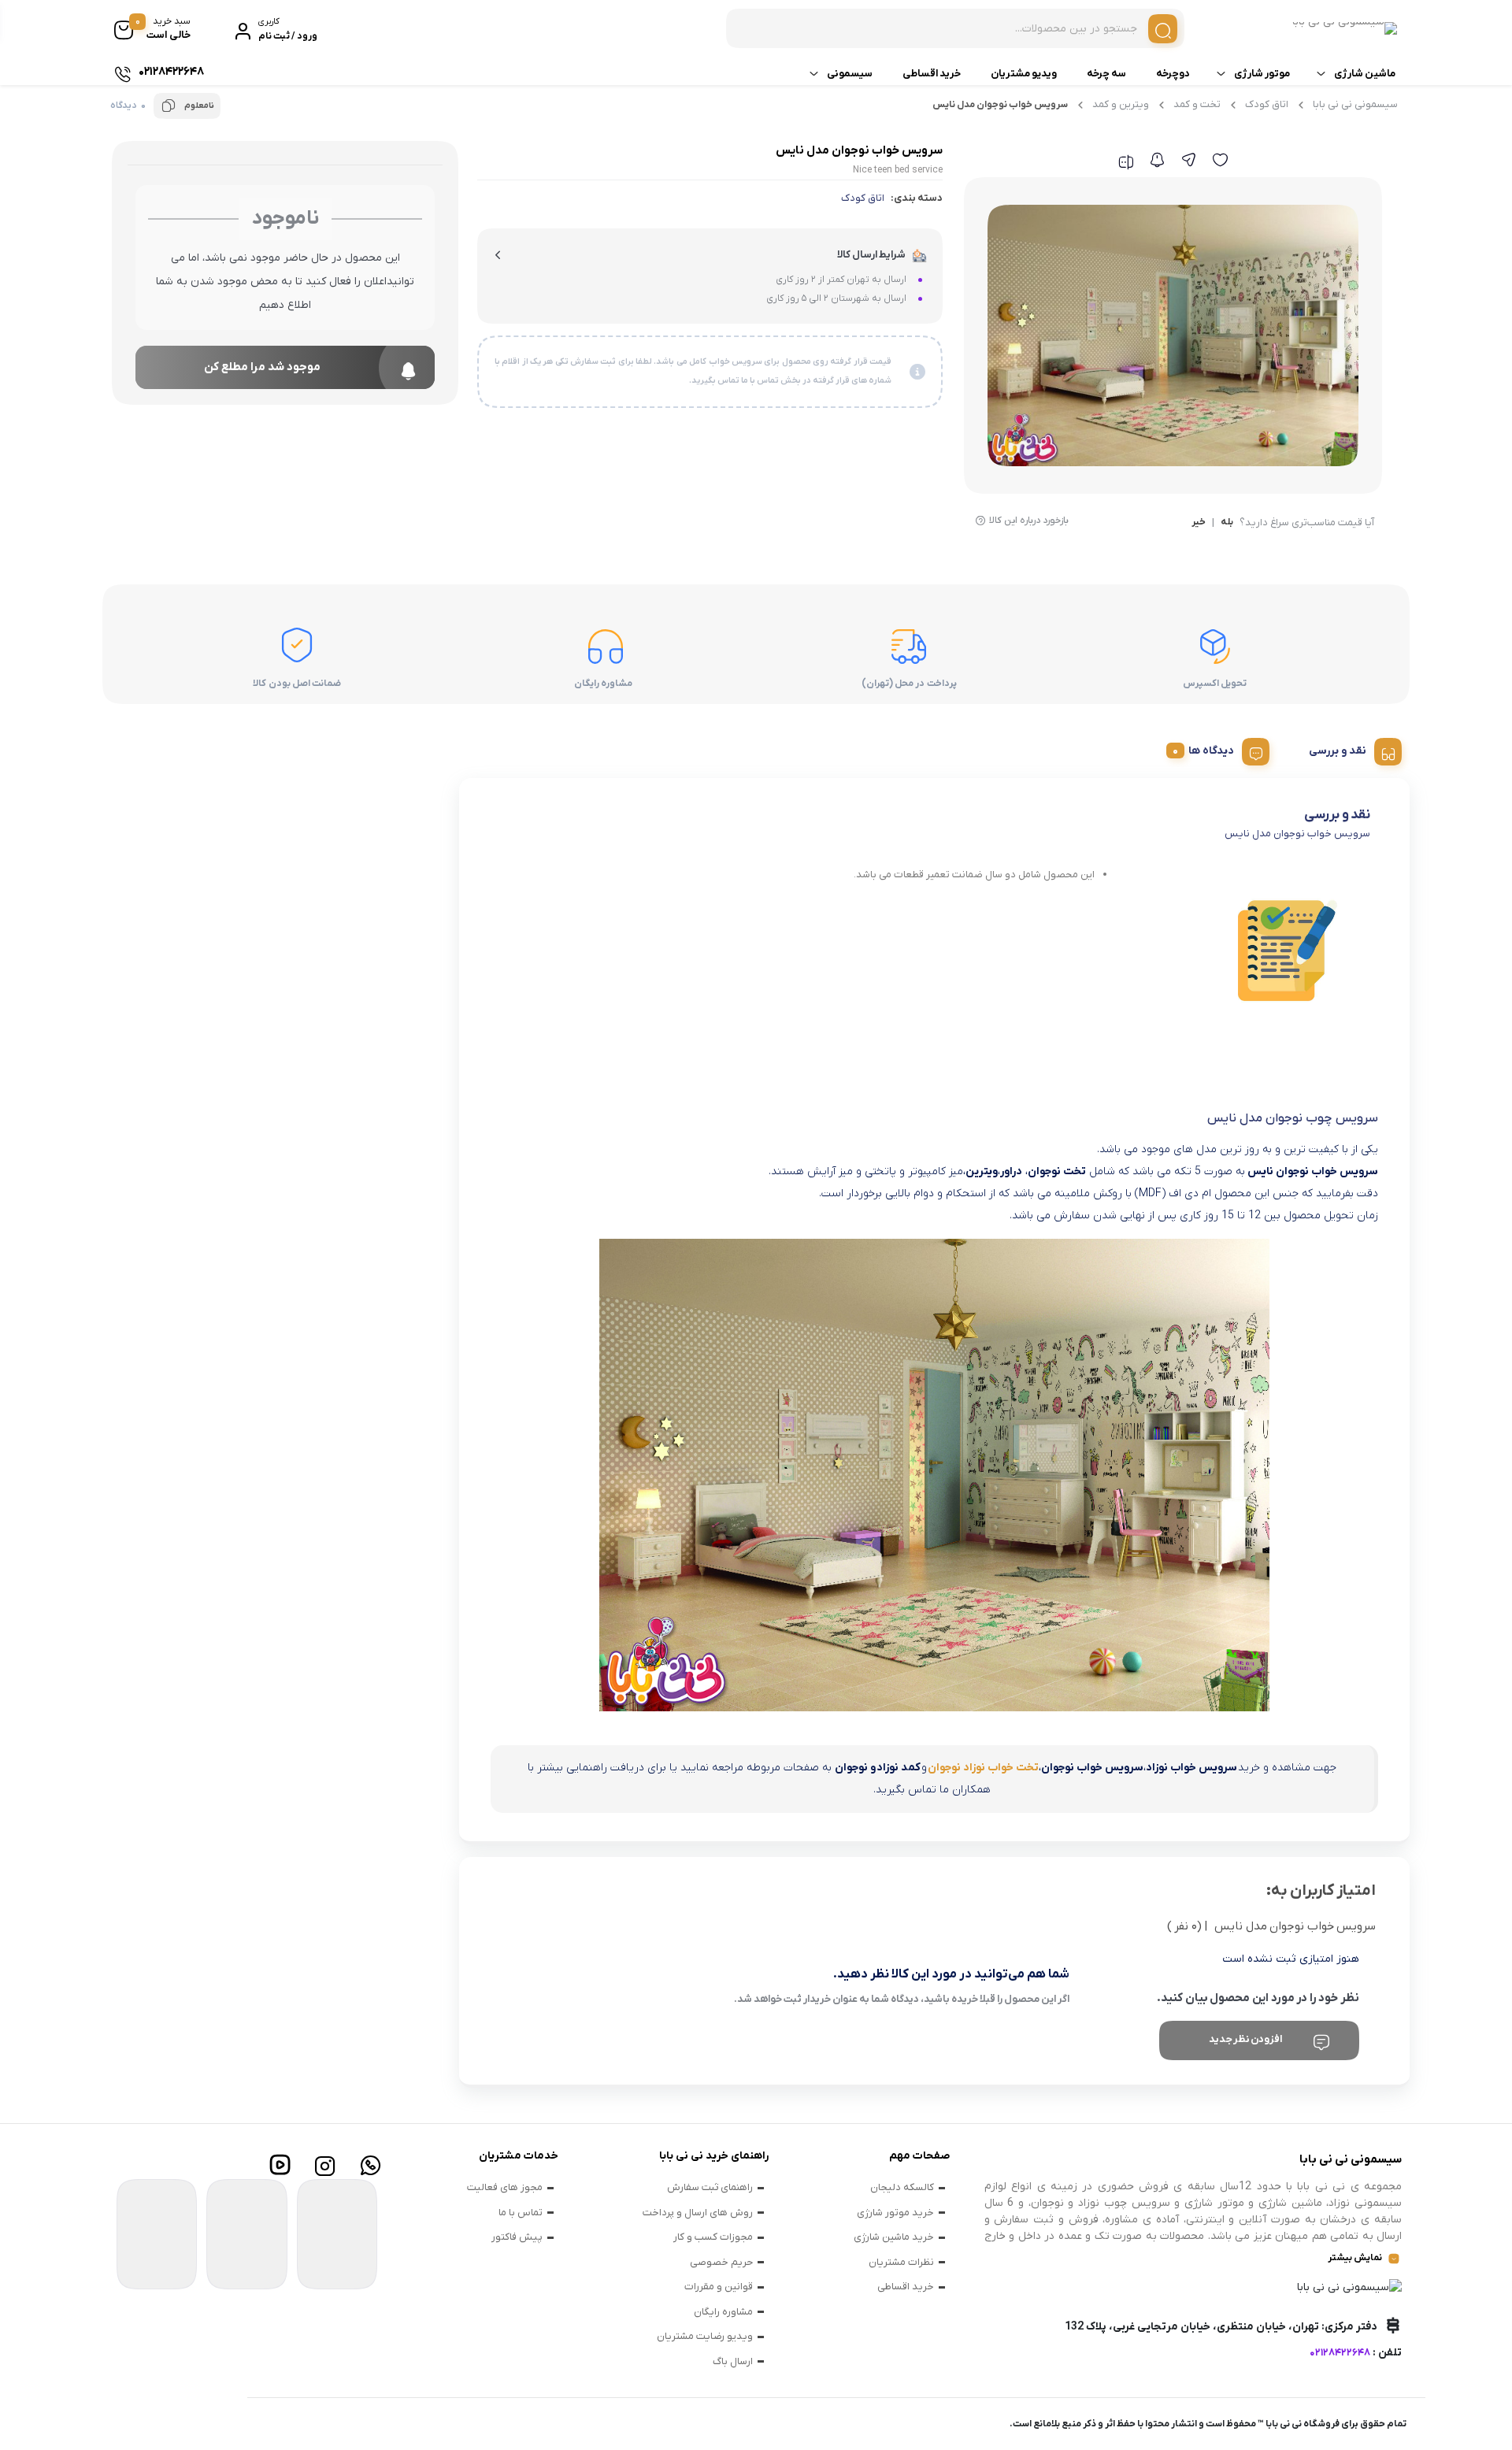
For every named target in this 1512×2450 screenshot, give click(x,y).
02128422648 (1340, 2353)
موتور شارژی (1262, 74)
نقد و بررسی (1338, 751)
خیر (1199, 523)
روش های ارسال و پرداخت (698, 2213)
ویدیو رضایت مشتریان (705, 2336)
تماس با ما (521, 2213)
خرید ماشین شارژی (894, 2237)
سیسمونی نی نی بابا (1355, 104)
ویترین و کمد (1121, 104)
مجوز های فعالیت (505, 2187)
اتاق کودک (1267, 104)
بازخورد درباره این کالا (1029, 521)
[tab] (1349, 749)
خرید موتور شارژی (895, 2213)
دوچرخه (1173, 74)
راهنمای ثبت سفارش (710, 2187)
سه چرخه (1106, 74)
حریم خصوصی (721, 2262)
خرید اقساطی (932, 74)
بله (1227, 523)
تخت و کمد (1197, 104)
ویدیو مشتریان (1024, 74)
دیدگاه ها (1211, 751)
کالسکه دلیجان (902, 2187)
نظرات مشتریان (901, 2262)
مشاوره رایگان (723, 2312)
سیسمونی (850, 74)
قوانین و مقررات (719, 2287)
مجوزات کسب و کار (713, 2237)
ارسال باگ (733, 2361)
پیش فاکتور (517, 2237)
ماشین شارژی (1365, 74)
